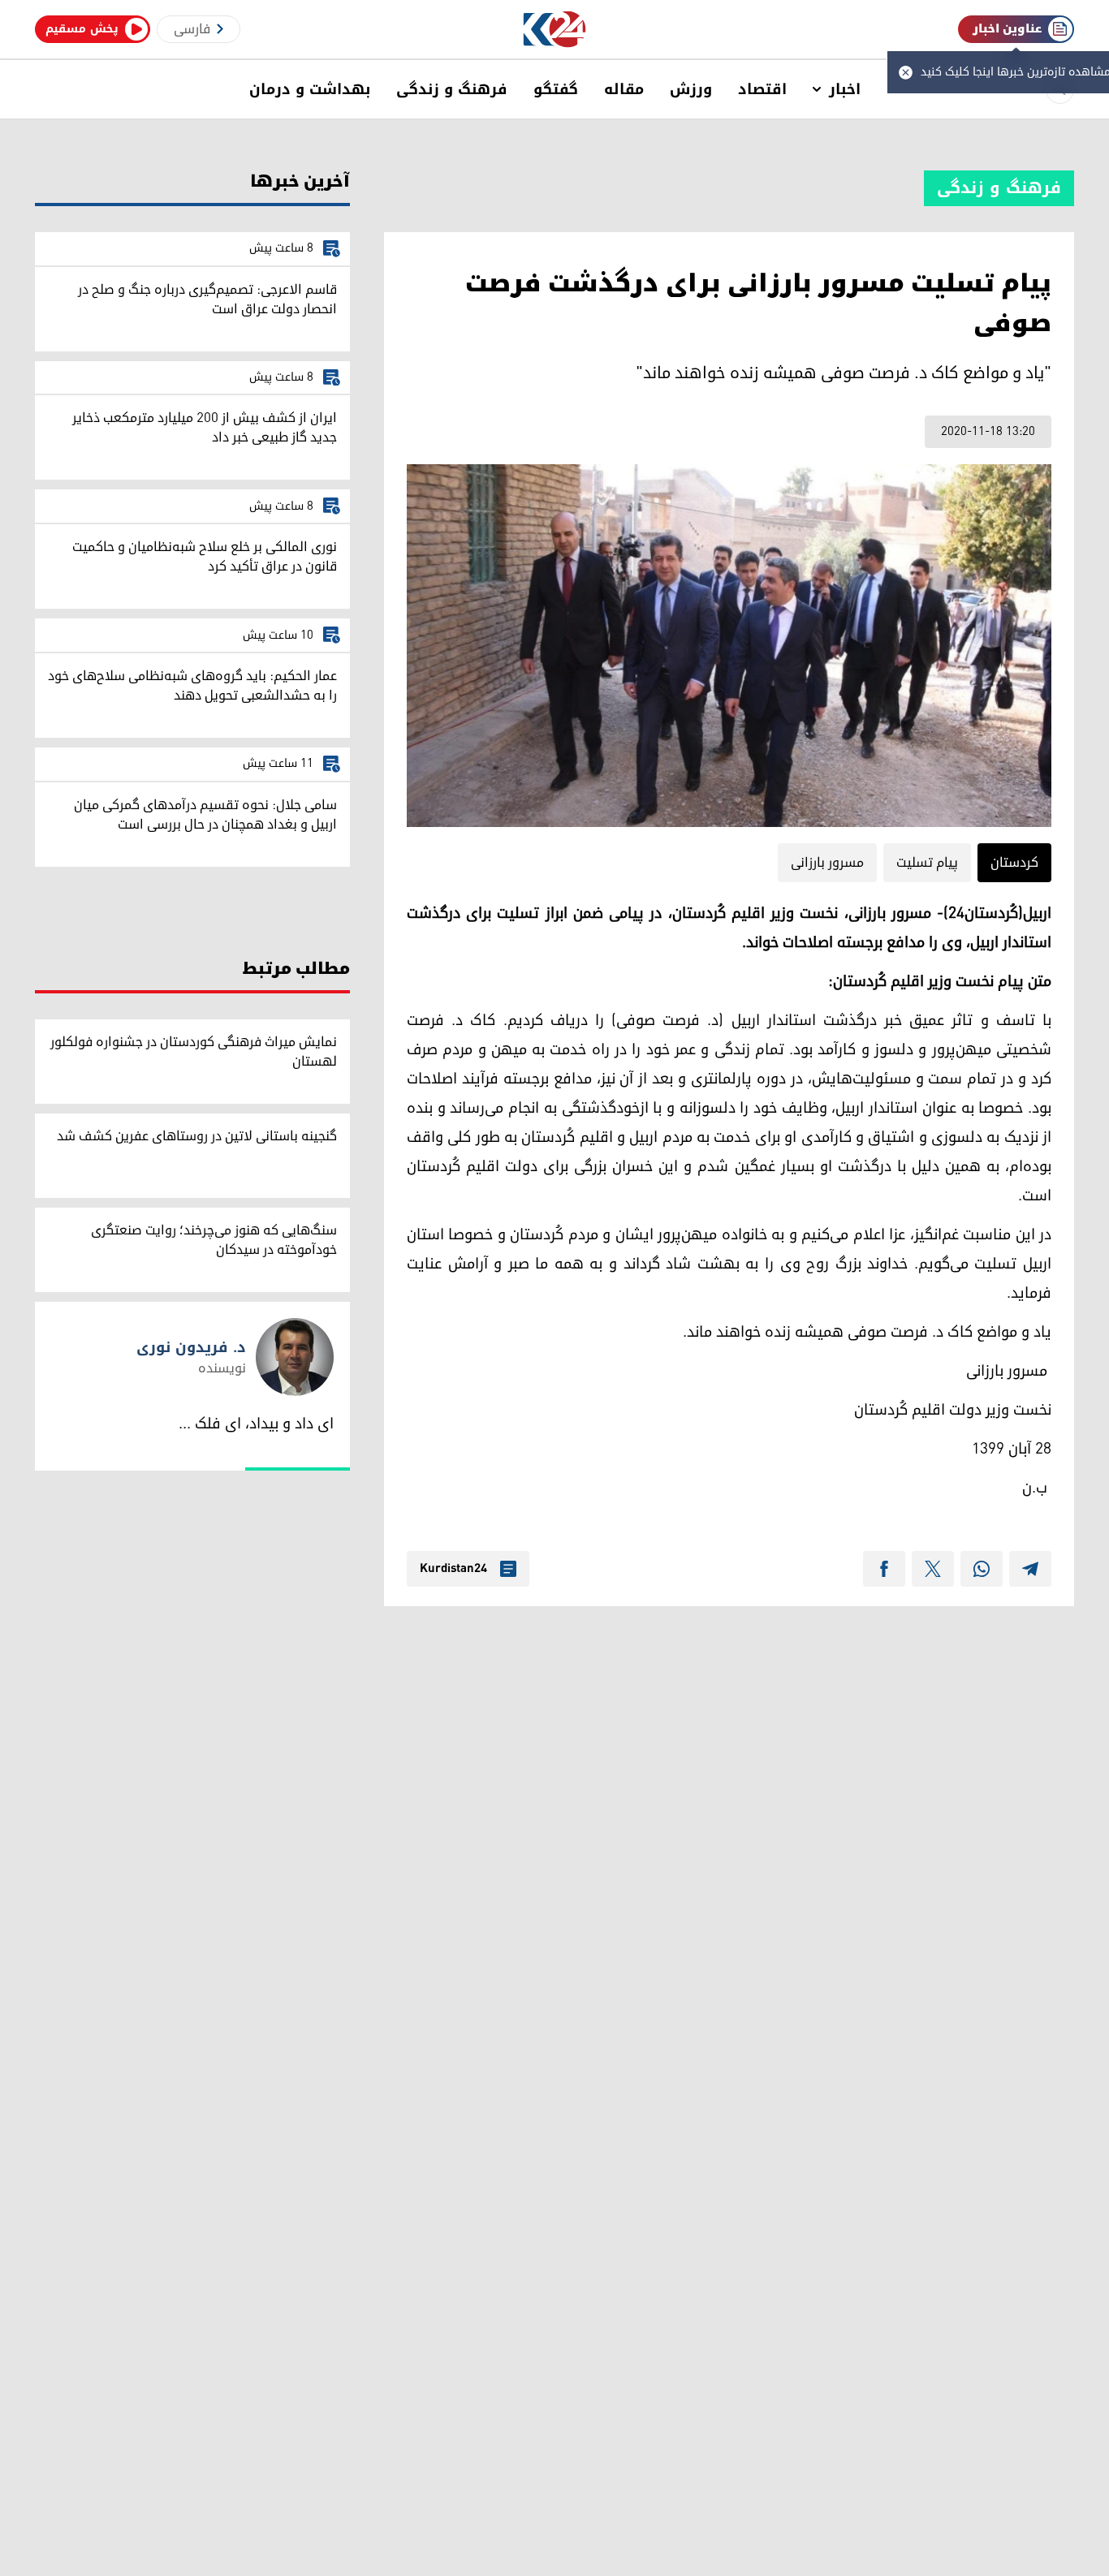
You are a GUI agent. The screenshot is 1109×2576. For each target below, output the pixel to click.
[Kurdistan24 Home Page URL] (555, 30)
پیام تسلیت (927, 863)
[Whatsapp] (982, 1569)
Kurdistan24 (453, 1569)
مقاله (624, 89)
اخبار (845, 89)
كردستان (1014, 863)
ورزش (691, 89)
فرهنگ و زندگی (452, 89)
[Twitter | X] (933, 1569)
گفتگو (556, 89)
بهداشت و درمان (310, 89)
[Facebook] (884, 1569)
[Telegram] (1030, 1569)
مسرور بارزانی (827, 863)
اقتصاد (762, 89)
